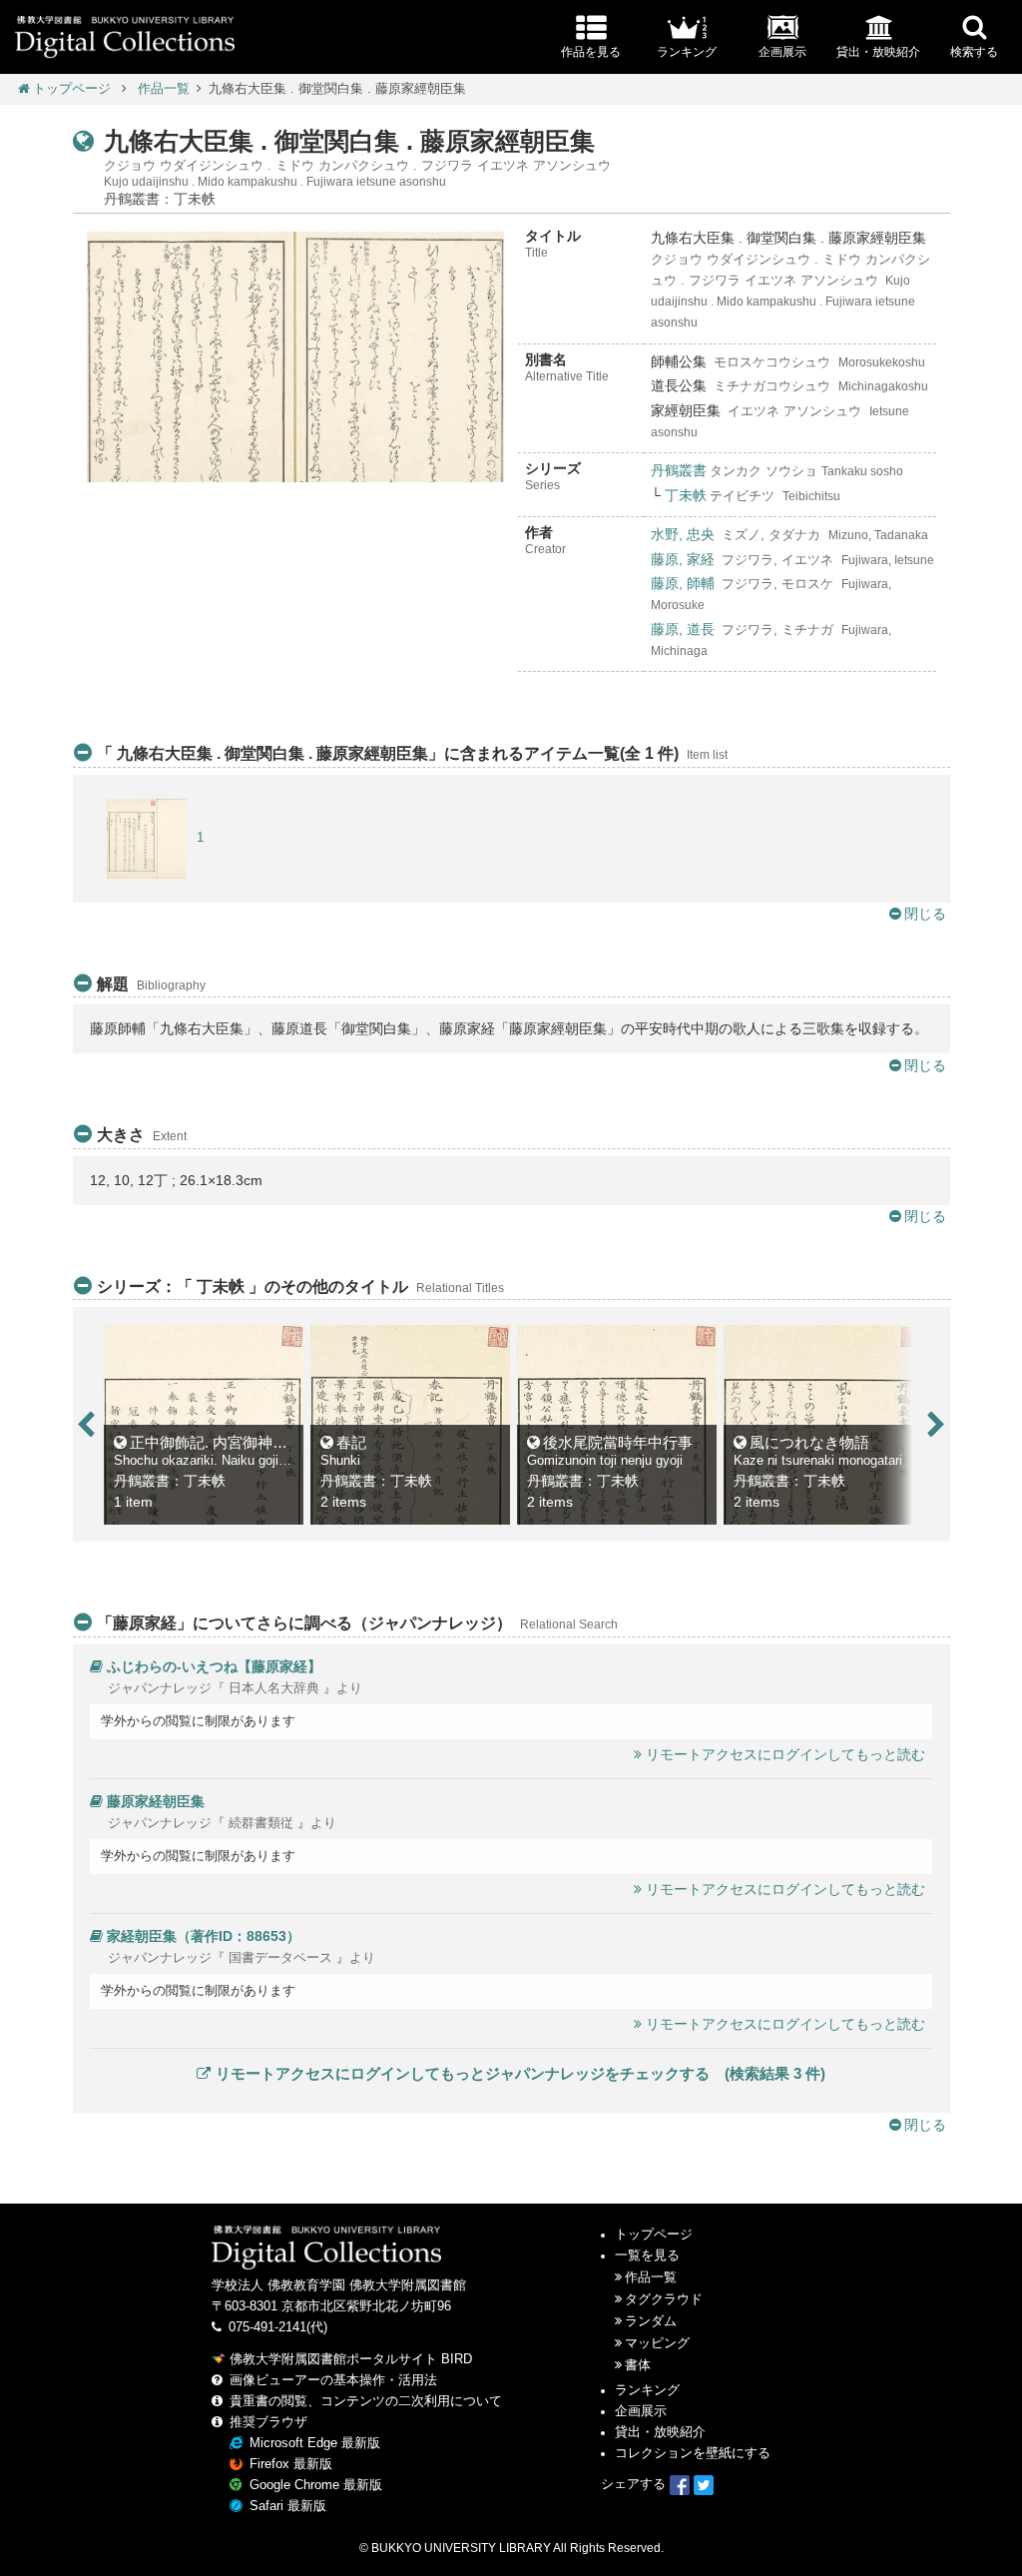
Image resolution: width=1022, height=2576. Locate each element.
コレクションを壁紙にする (693, 2453)
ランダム (651, 2321)
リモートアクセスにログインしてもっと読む (785, 1754)
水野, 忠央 (683, 534)
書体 (638, 2365)
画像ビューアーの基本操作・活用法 (333, 2380)
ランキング (647, 2390)
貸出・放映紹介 (660, 2432)
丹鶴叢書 (679, 470)
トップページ (72, 89)
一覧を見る (647, 2255)
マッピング (657, 2343)
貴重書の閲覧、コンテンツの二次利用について (366, 2401)
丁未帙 (686, 495)
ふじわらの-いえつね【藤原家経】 (214, 1666)
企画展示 (641, 2411)
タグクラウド (664, 2299)
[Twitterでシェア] (704, 2484)
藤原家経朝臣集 (156, 1801)
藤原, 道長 (683, 629)
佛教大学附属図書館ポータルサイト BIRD (351, 2359)
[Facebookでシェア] (680, 2484)
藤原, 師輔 (683, 583)
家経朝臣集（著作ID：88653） (204, 1936)
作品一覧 (164, 89)
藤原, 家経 (683, 559)
